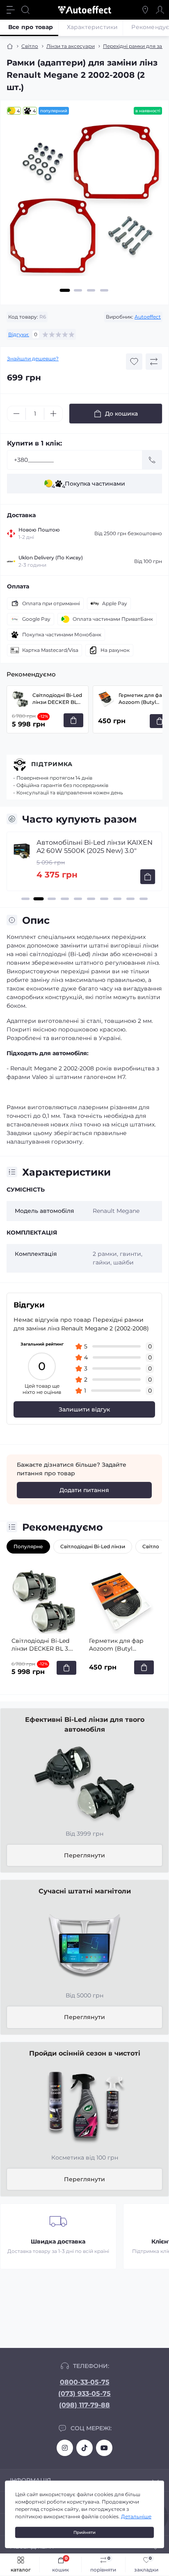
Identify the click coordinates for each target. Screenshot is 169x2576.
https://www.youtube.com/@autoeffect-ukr (104, 2448)
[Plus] (53, 414)
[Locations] (145, 10)
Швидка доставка (58, 2241)
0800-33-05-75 (85, 2382)
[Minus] (16, 414)
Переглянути (84, 1855)
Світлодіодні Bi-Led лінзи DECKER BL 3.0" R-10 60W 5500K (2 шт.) (57, 699)
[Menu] (11, 10)
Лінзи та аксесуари (71, 46)
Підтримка (52, 764)
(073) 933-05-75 (84, 2394)
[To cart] (148, 877)
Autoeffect (148, 317)
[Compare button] (154, 362)
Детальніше (136, 2516)
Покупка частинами (88, 485)
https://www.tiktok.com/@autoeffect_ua (84, 2448)
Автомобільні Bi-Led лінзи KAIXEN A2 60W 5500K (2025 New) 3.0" (95, 847)
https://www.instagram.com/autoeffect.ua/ (65, 2448)
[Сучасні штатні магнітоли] (84, 1944)
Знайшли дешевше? (33, 358)
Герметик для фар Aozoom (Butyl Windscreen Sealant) (119, 1645)
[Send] (152, 460)
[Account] (160, 10)
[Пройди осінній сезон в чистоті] (84, 2106)
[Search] (25, 10)
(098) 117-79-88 (84, 2405)
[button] (65, 290)
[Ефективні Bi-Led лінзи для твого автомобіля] (84, 1782)
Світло (30, 46)
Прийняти (84, 2532)
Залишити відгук (84, 1409)
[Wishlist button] (134, 362)
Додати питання (84, 1490)
